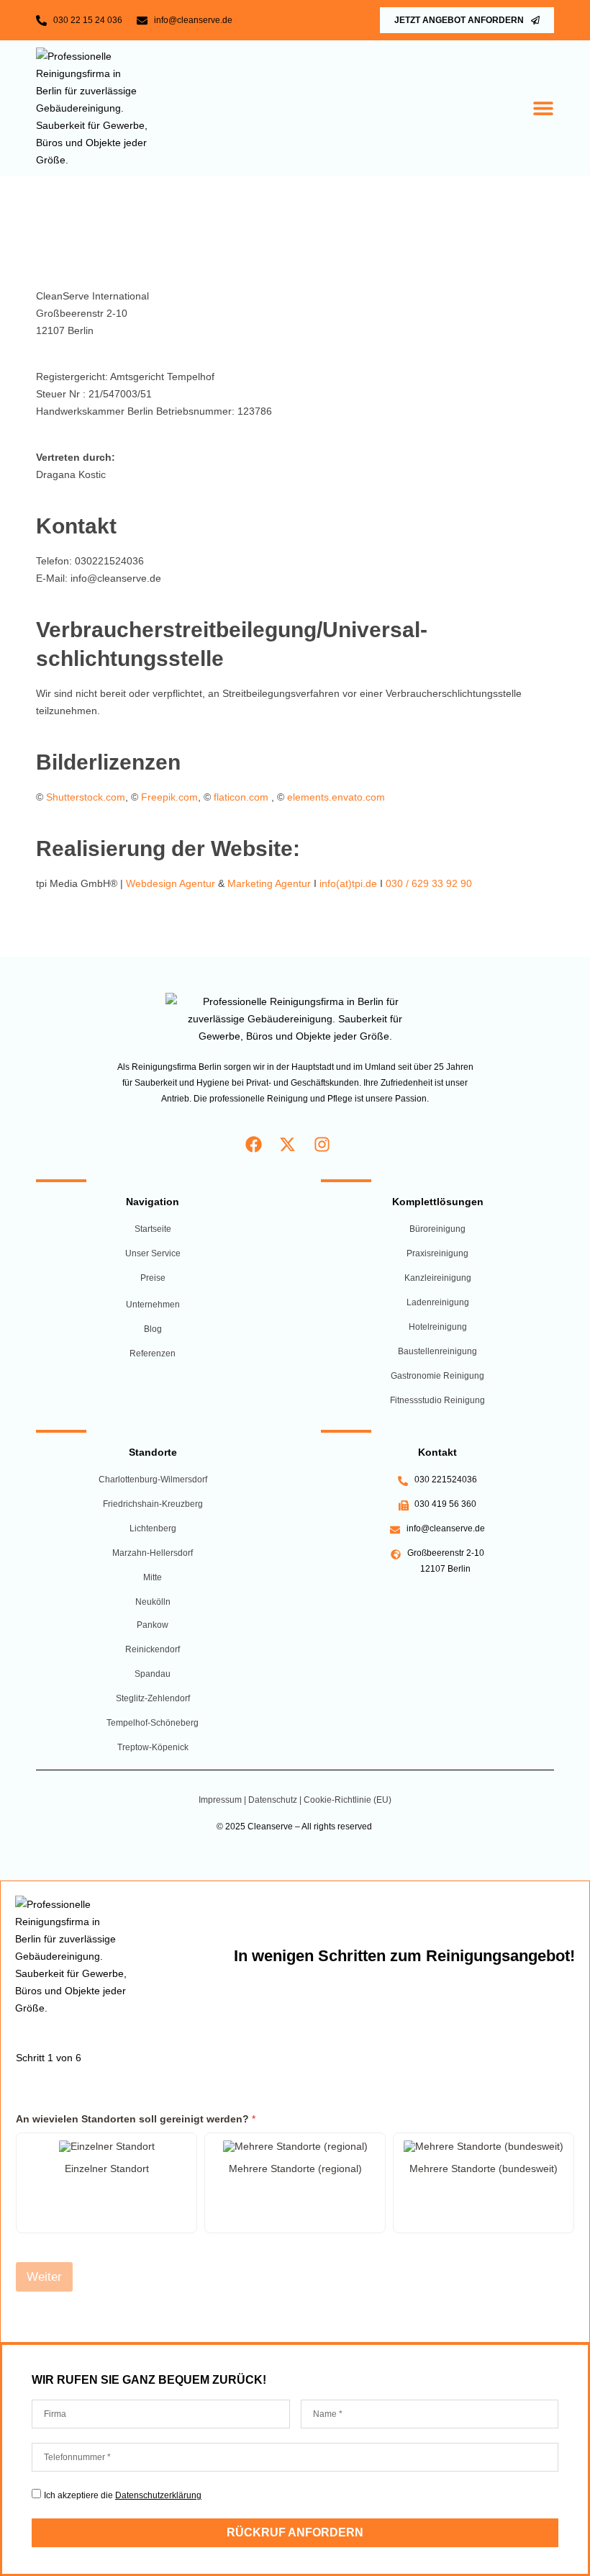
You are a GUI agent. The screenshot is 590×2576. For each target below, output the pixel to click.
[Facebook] (254, 1144)
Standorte (153, 1452)
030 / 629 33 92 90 (429, 883)
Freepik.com (169, 797)
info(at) (336, 883)
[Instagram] (322, 1144)
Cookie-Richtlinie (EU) (348, 1800)
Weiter (44, 2277)
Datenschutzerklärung (158, 2495)
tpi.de (364, 883)
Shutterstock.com (86, 797)
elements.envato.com (336, 797)
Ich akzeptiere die (123, 2495)
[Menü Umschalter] (543, 108)
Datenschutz (273, 1800)
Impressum (221, 1800)
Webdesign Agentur (171, 883)
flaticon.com (241, 797)
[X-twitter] (288, 1144)
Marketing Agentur (269, 883)
